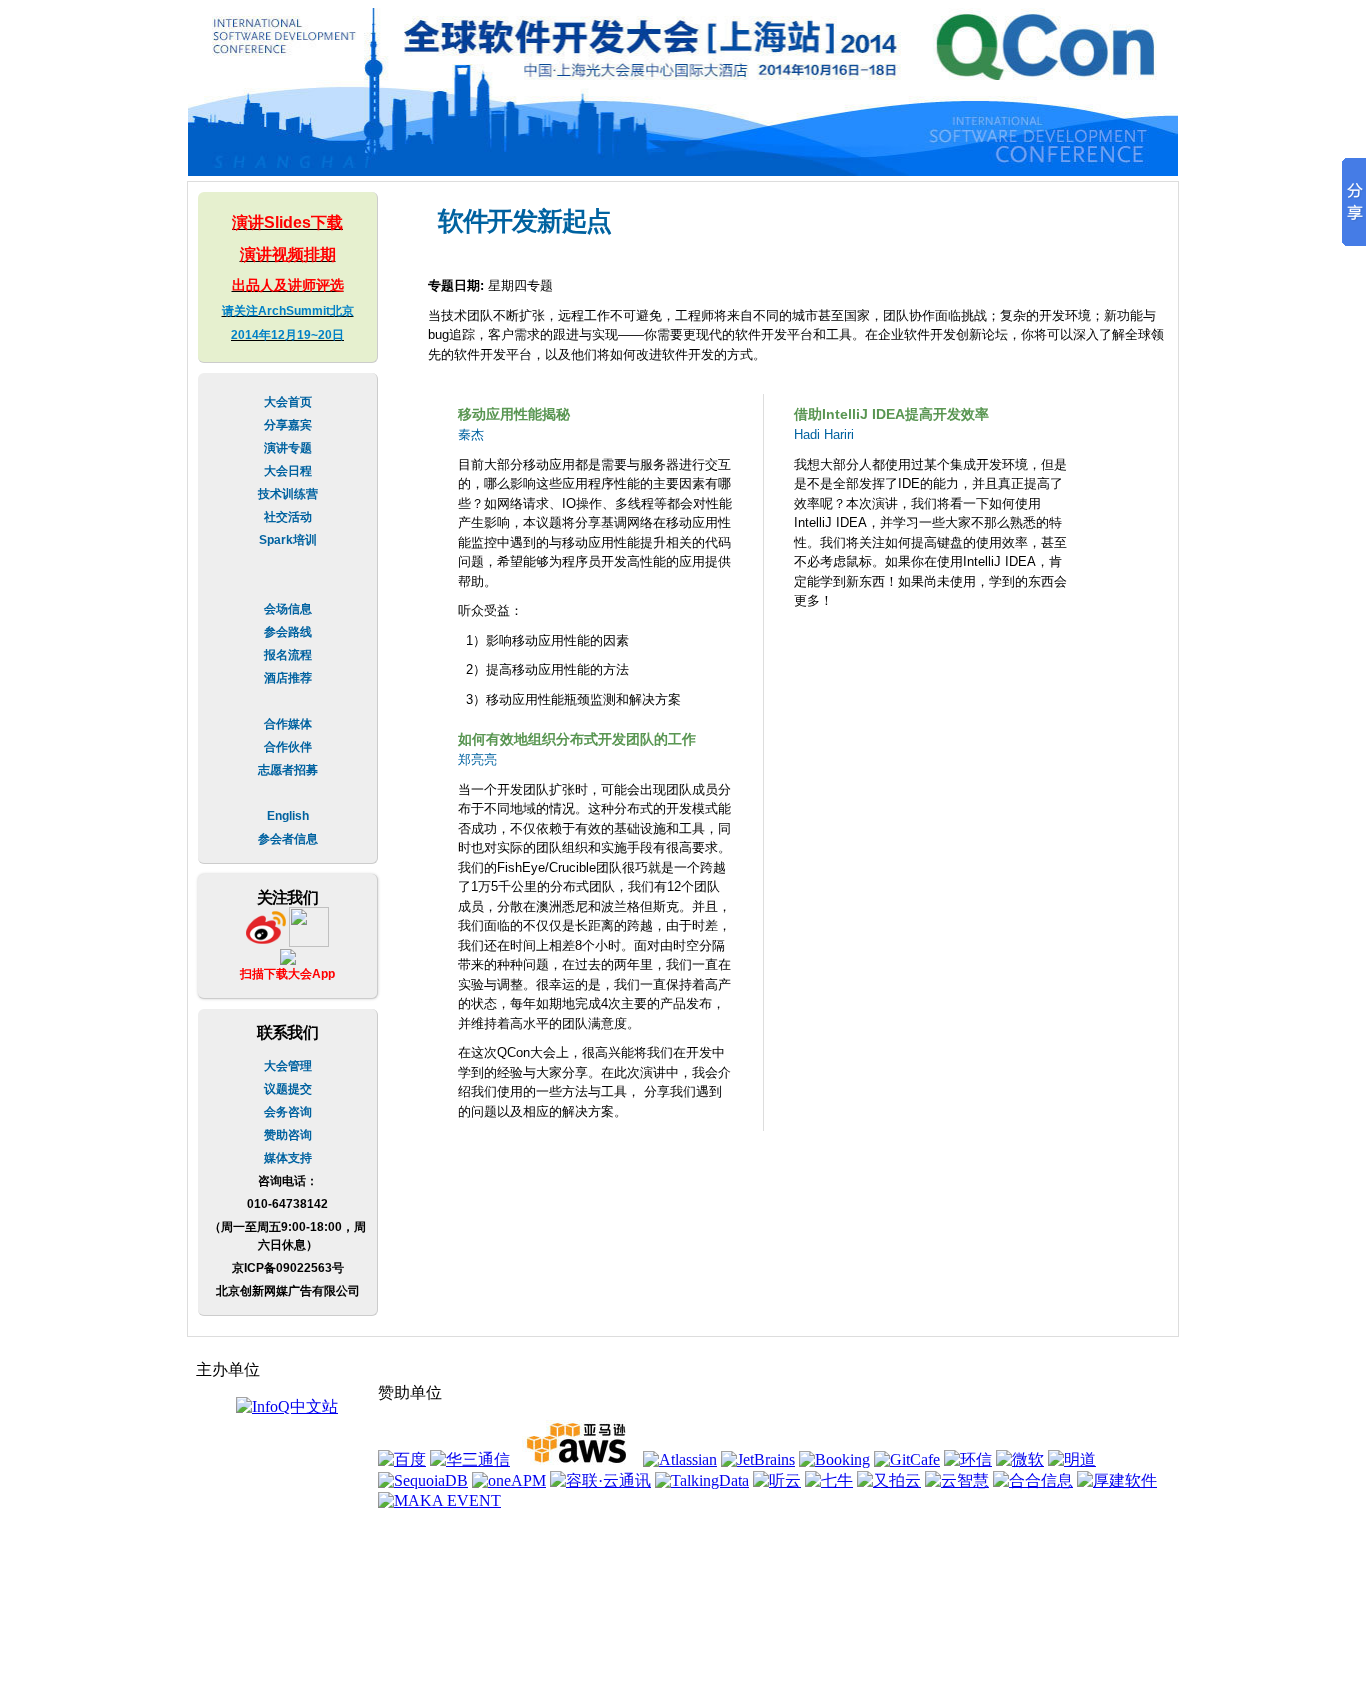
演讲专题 (288, 448)
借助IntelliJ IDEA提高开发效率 (891, 414)
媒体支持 (288, 1158)
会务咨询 (288, 1112)
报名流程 (288, 655)
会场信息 (288, 609)
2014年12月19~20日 (287, 335)
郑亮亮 (477, 759)
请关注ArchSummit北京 (288, 311)
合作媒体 (288, 724)
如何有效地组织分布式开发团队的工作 (577, 739)
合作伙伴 (288, 747)
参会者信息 (288, 839)
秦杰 (471, 434)
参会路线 (288, 632)
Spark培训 (288, 540)
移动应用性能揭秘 (514, 414)
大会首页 (288, 402)
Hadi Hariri (824, 434)
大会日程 (288, 471)
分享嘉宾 (288, 425)
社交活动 (288, 517)
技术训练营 (288, 494)
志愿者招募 (288, 770)
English (288, 816)
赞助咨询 (288, 1135)
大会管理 (288, 1066)
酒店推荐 (288, 678)
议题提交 (288, 1089)
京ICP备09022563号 (288, 1268)
